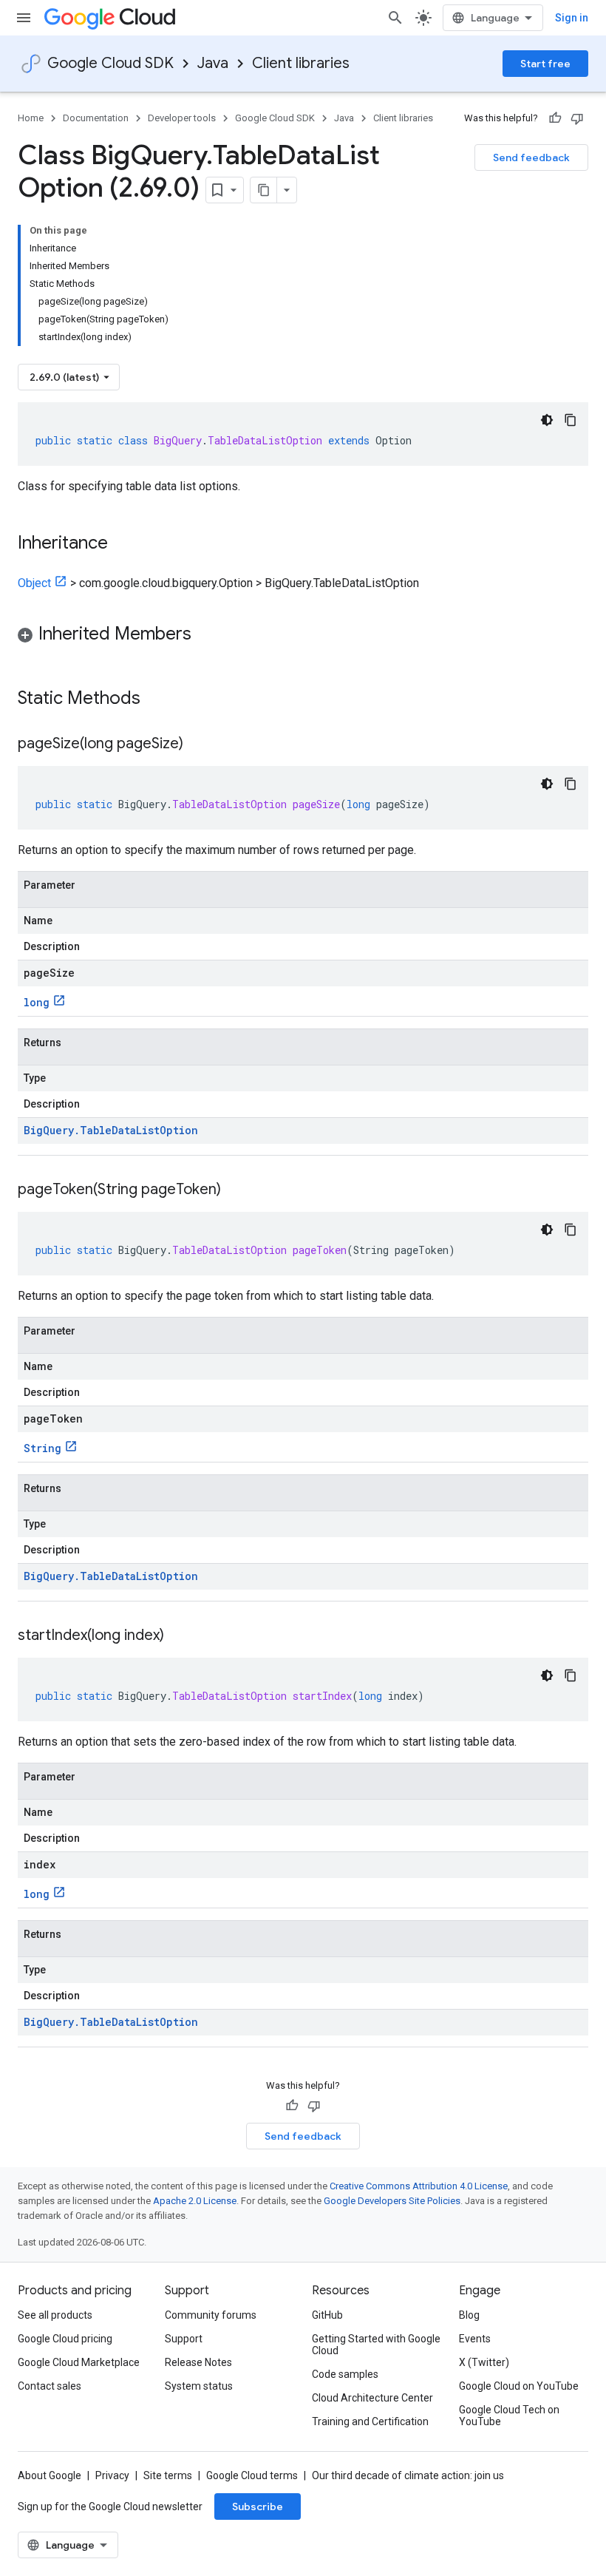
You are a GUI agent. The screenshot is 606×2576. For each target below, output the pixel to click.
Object (34, 583)
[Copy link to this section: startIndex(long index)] (179, 1636)
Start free (545, 64)
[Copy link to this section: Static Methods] (160, 699)
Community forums (211, 2315)
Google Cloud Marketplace (79, 2362)
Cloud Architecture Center (372, 2398)
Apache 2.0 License (195, 2201)
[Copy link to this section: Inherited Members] (206, 635)
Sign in (572, 18)
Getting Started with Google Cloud (376, 2345)
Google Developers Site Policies (392, 2201)
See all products (55, 2315)
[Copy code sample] (571, 420)
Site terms (168, 2475)
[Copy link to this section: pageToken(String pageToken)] (236, 1190)
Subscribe (258, 2506)
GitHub (327, 2315)
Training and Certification (370, 2421)
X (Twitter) (484, 2362)
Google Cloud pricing (65, 2339)
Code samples (345, 2374)
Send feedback (531, 157)
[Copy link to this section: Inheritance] (123, 544)
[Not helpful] (577, 118)
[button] (303, 636)
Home (31, 118)
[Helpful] (555, 118)
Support (184, 2339)
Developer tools (182, 118)
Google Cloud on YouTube (519, 2386)
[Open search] (395, 18)
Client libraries (301, 63)
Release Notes (198, 2362)
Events (475, 2339)
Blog (469, 2315)
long (37, 1002)
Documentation (96, 118)
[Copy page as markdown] (264, 190)
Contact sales (50, 2386)
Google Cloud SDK (110, 63)
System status (199, 2386)
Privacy (112, 2475)
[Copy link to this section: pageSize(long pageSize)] (198, 745)
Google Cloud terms (252, 2475)
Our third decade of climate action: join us (408, 2475)
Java (213, 63)
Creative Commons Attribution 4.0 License (419, 2186)
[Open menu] (24, 18)
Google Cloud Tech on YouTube (509, 2416)
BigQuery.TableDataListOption (111, 1130)
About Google (50, 2475)
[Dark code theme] (547, 420)
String (42, 1448)
